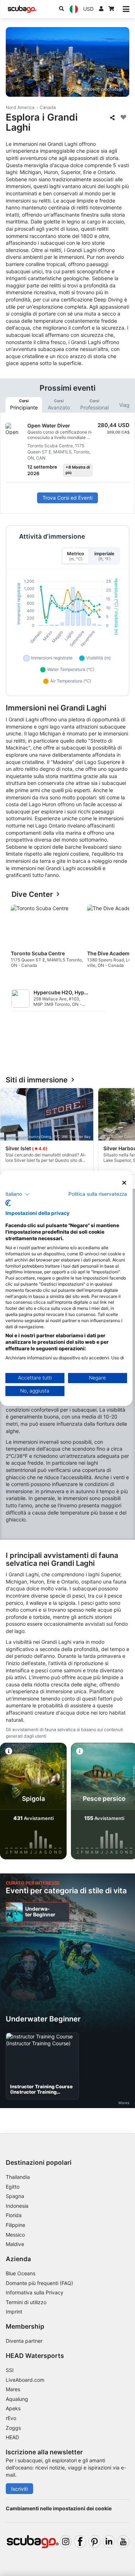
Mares (13, 2389)
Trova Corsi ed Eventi (67, 498)
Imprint (14, 2312)
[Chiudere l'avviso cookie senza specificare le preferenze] (124, 1183)
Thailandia (18, 2177)
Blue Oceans (21, 2273)
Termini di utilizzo (26, 2302)
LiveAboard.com (25, 2380)
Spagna (15, 2196)
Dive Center (32, 894)
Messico (15, 2235)
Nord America (20, 107)
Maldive (15, 2244)
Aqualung (17, 2399)
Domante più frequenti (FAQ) (39, 2283)
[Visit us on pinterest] (94, 2542)
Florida (14, 2215)
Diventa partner (24, 2341)
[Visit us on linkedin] (109, 2542)
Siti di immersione (37, 1080)
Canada (48, 107)
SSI (10, 2370)
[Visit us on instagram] (66, 2542)
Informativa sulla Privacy (35, 2292)
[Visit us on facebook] (80, 2542)
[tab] (24, 405)
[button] (18, 1194)
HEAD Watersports (35, 2356)
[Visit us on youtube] (123, 2542)
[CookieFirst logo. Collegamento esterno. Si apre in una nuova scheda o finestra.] (8, 1203)
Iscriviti (19, 2489)
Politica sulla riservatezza (98, 1194)
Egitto (13, 2187)
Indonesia (17, 2206)
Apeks (13, 2408)
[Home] (22, 9)
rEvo (11, 2418)
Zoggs (13, 2428)
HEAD (12, 2437)
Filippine (15, 2225)
